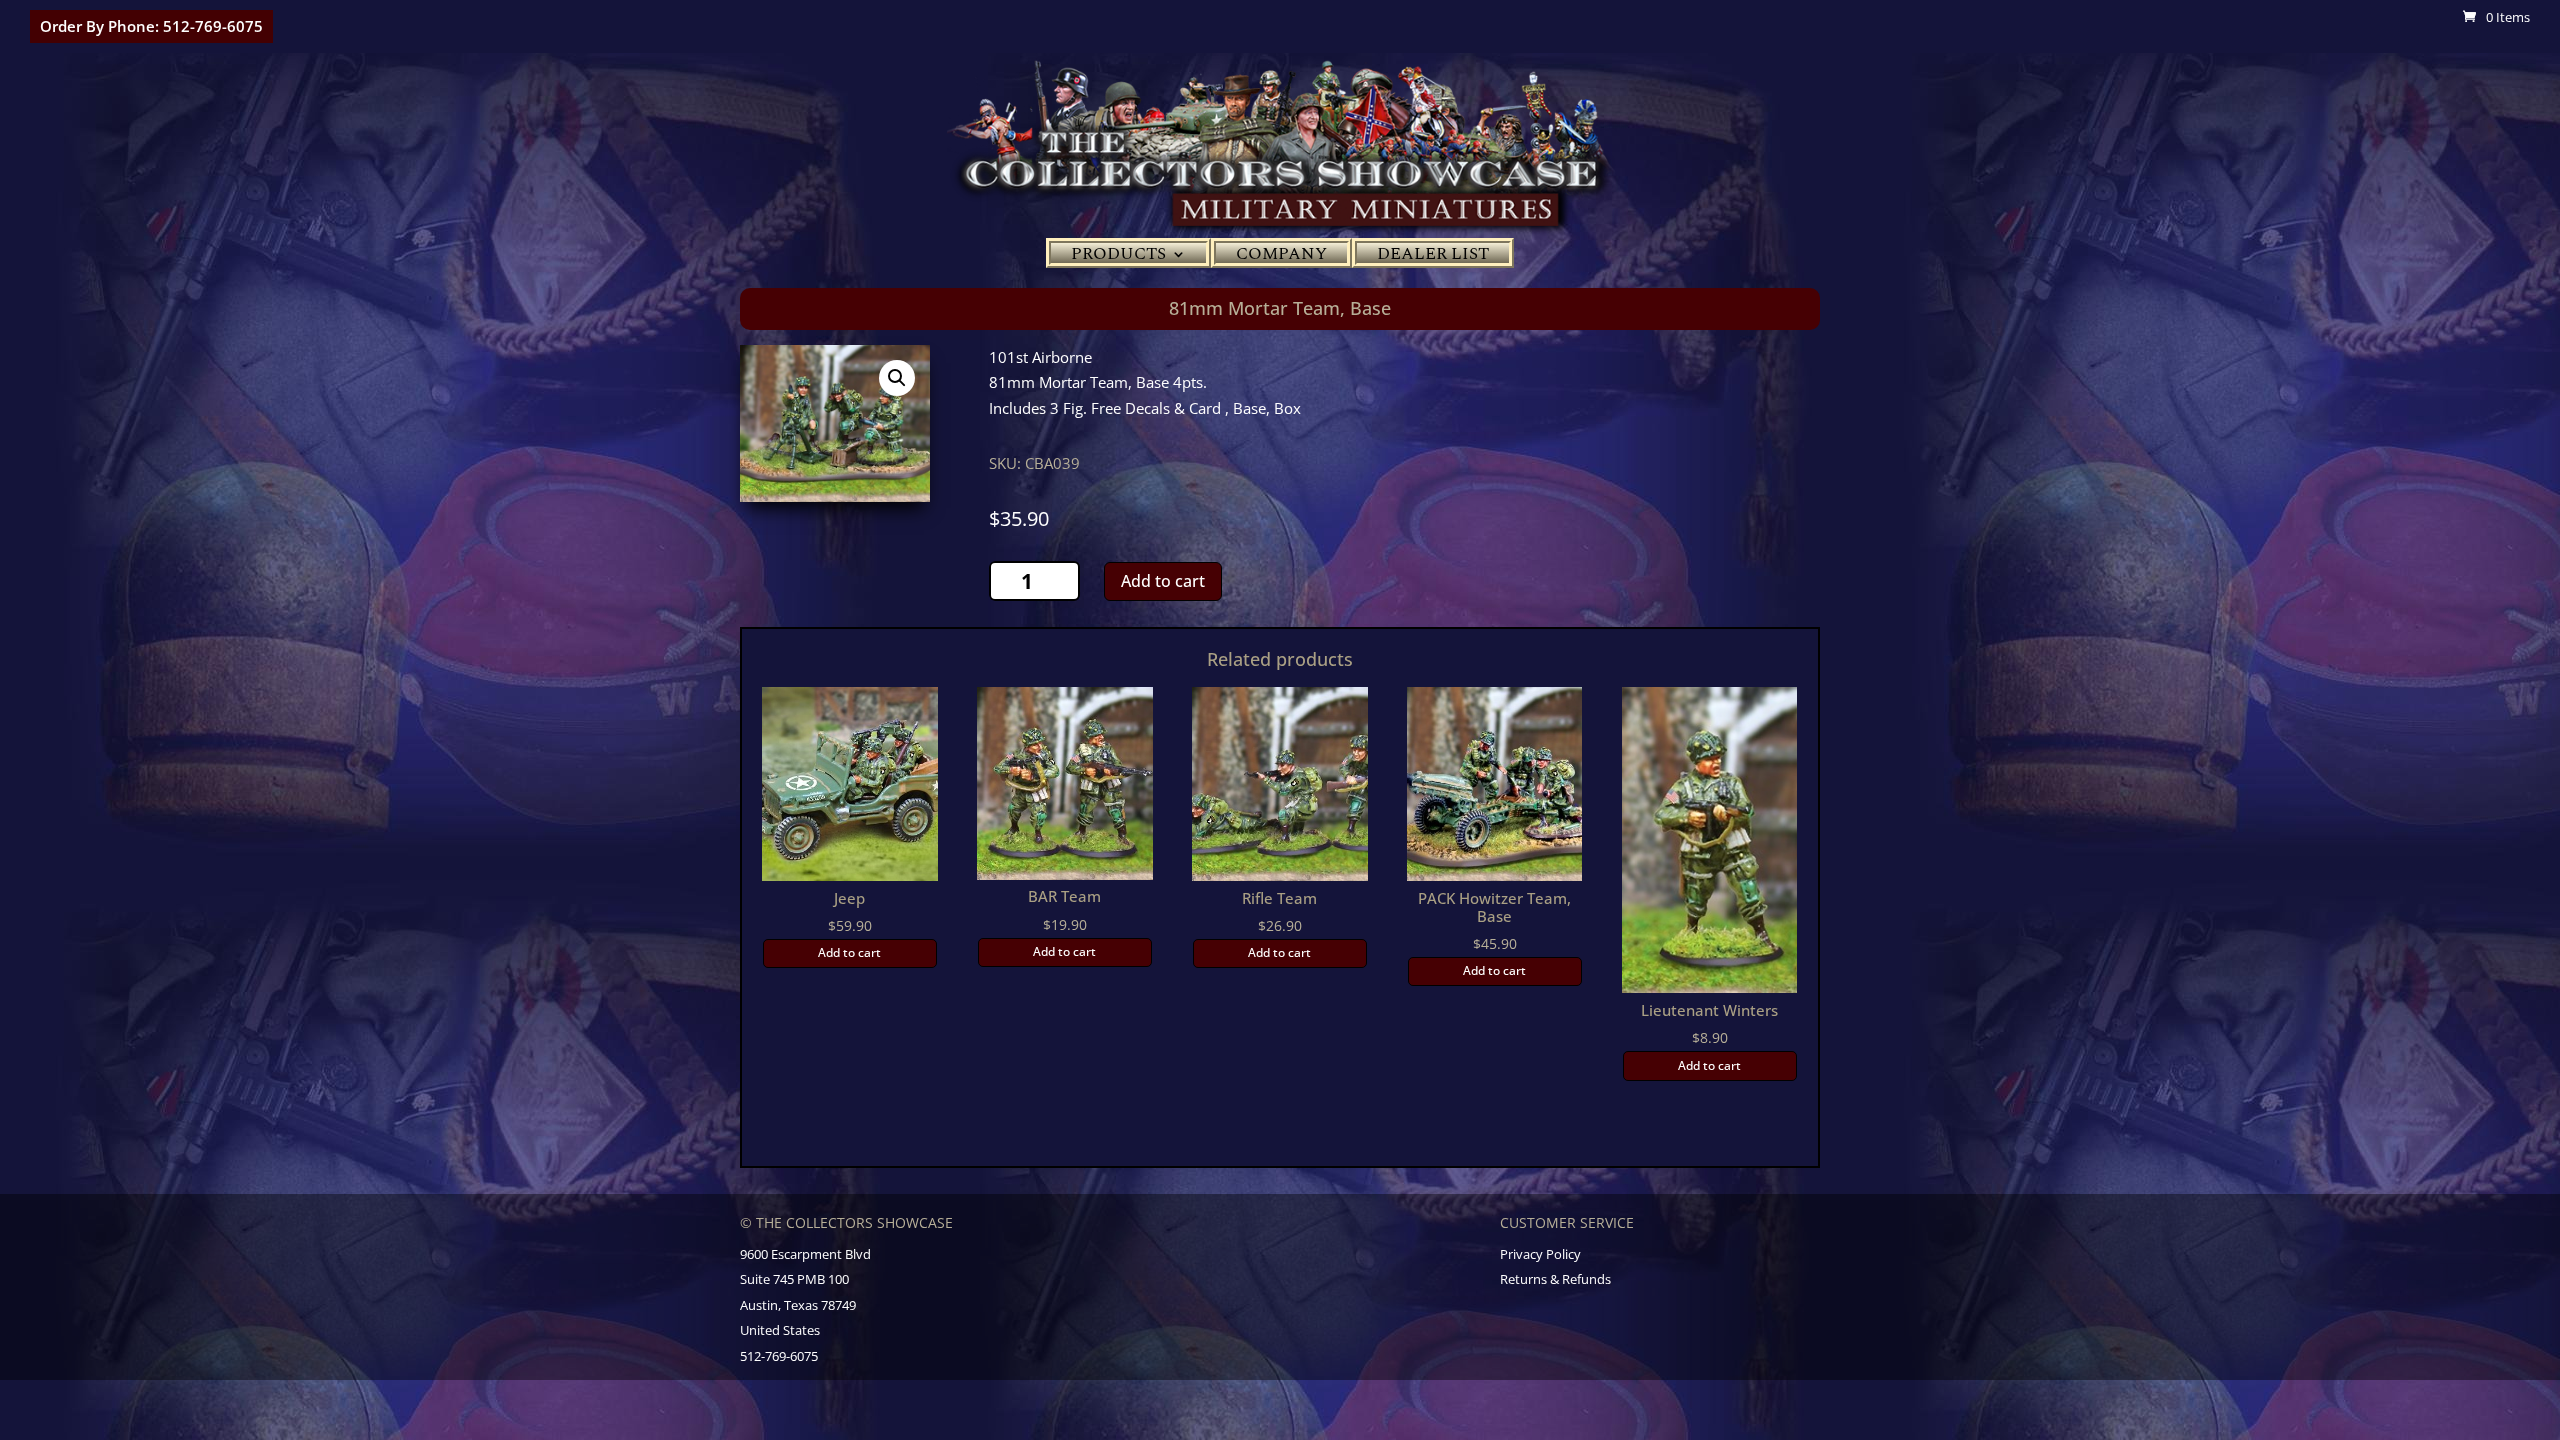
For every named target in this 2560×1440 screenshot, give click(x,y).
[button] (897, 378)
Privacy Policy (1540, 1254)
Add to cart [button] (849, 952)
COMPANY (1281, 257)
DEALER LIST (1433, 257)
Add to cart (1163, 581)
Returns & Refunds (1555, 1279)
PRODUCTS (1118, 257)
